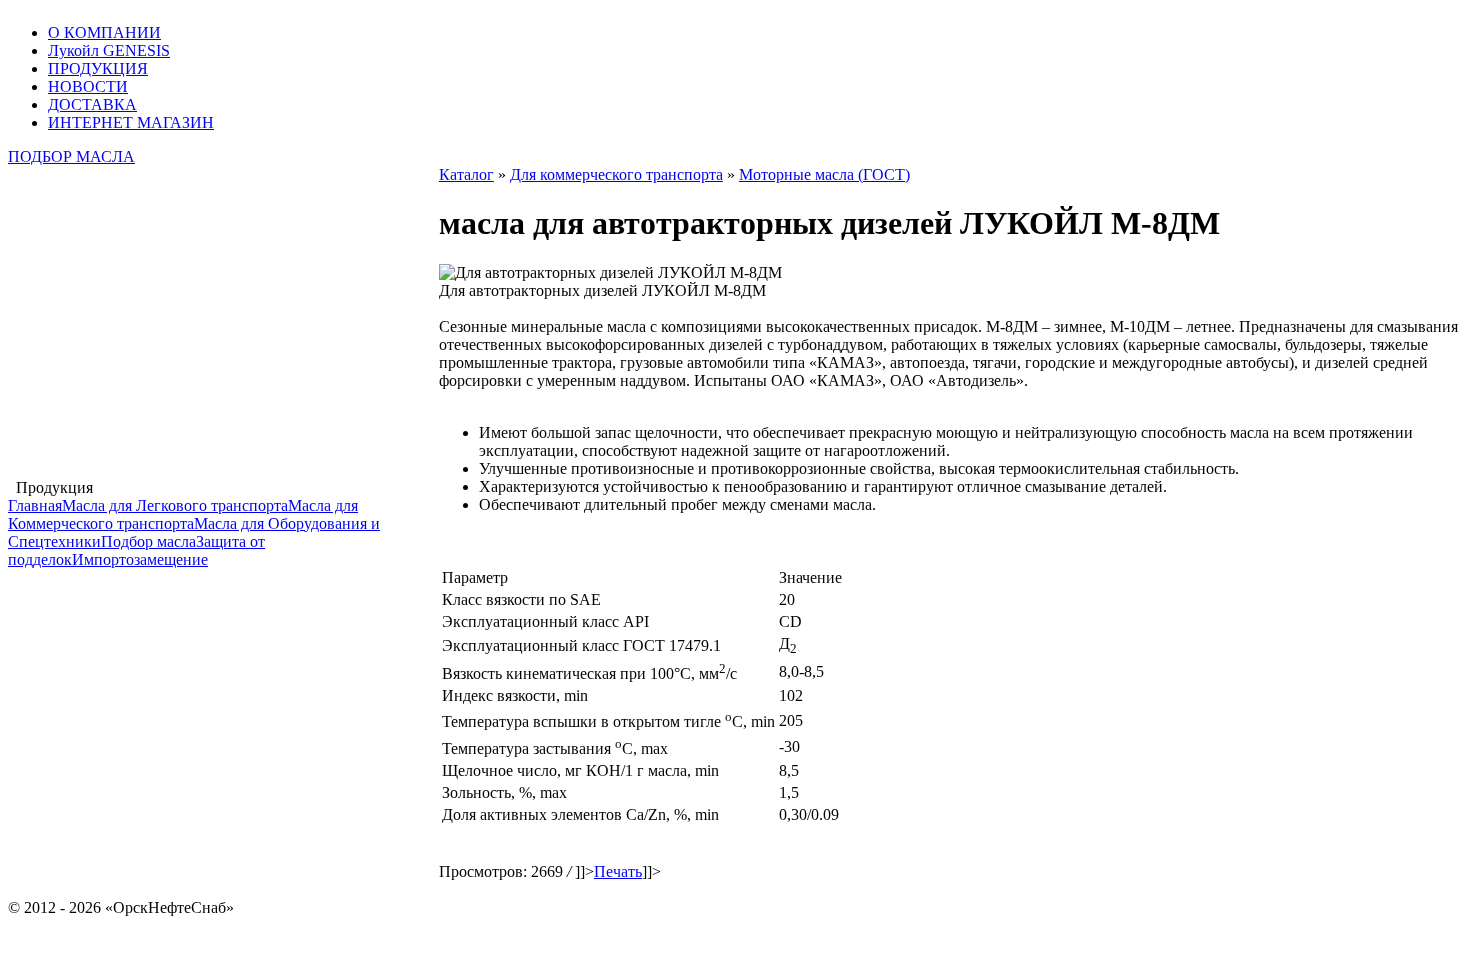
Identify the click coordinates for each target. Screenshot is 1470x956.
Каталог (466, 174)
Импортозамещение (140, 559)
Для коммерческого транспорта (616, 174)
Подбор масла (148, 541)
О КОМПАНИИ (104, 32)
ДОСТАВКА (92, 104)
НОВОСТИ (88, 86)
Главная (35, 505)
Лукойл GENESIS (109, 50)
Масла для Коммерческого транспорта (183, 514)
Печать (618, 871)
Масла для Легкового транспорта (175, 505)
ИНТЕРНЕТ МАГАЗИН (131, 122)
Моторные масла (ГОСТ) (824, 174)
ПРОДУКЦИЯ (98, 68)
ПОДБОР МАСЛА (71, 156)
